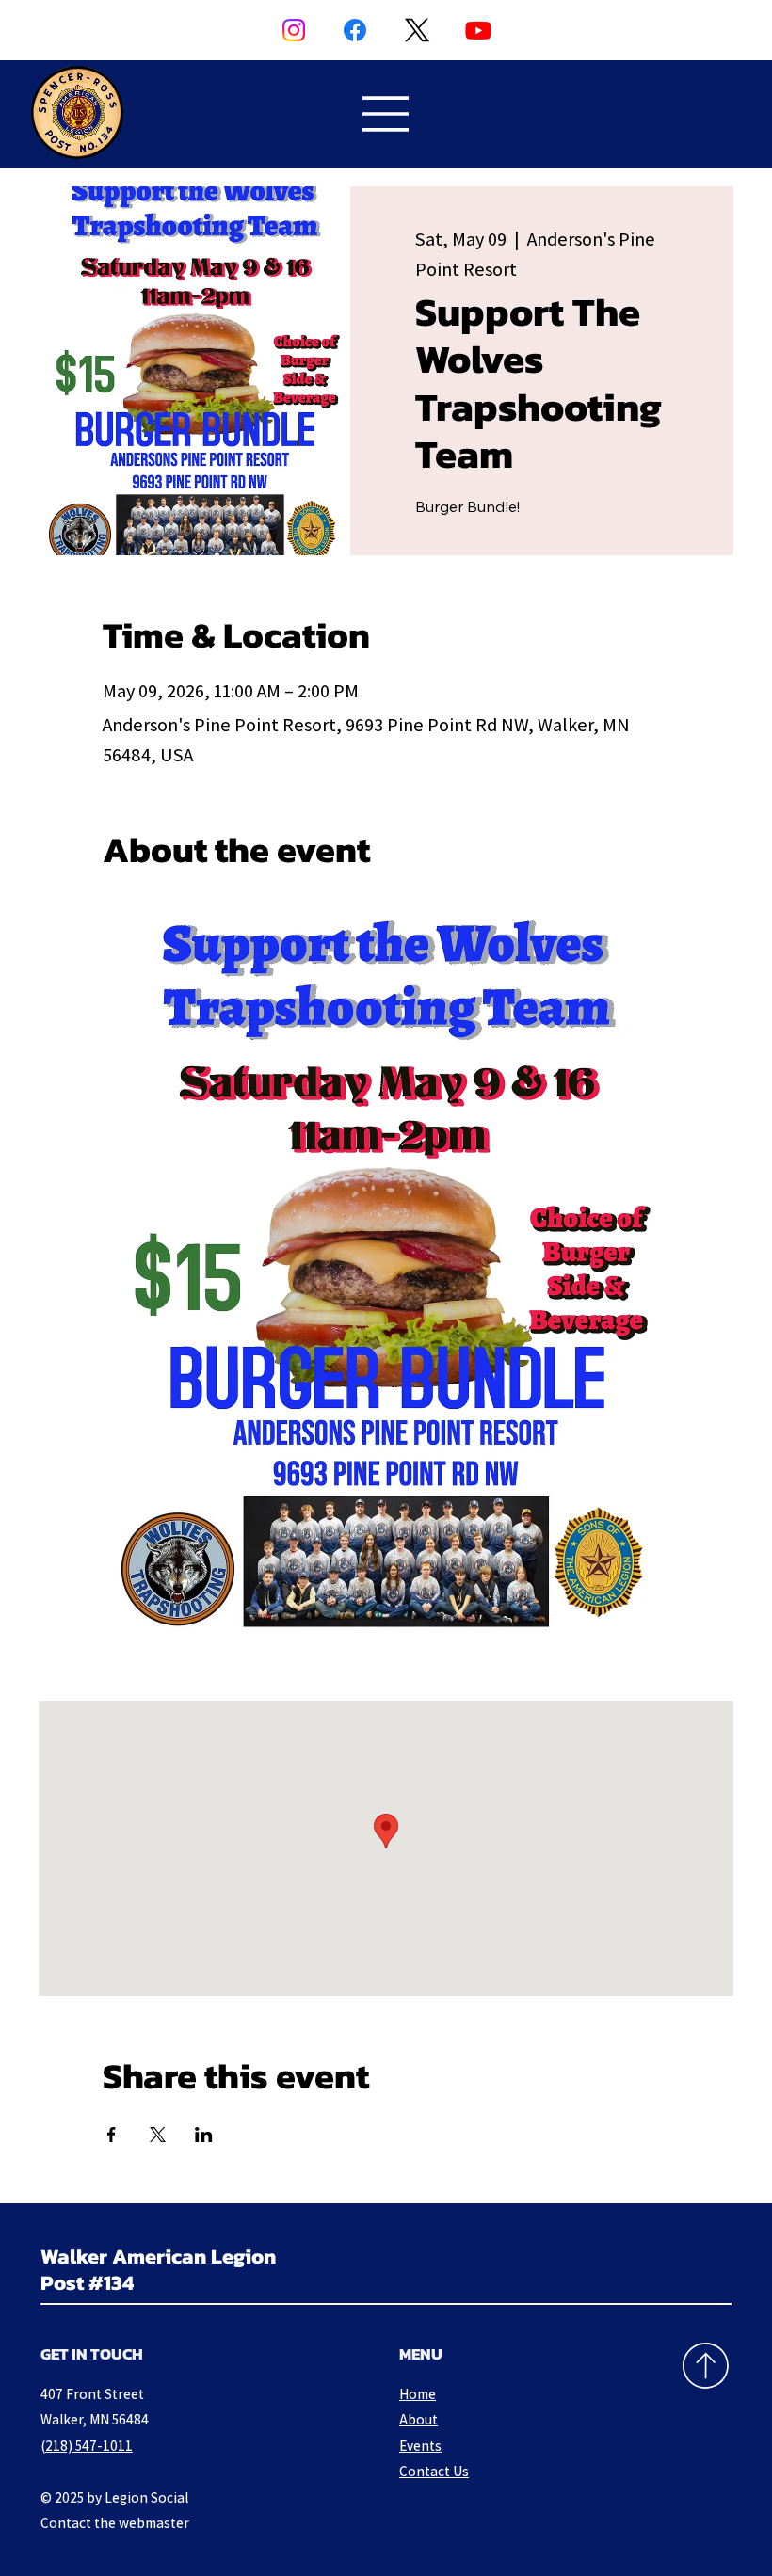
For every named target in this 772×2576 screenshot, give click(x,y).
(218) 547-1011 (87, 2445)
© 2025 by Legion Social (114, 2497)
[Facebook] (355, 30)
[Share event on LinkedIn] (204, 2135)
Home (418, 2393)
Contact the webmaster (115, 2522)
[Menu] (386, 114)
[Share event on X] (158, 2135)
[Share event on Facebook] (112, 2135)
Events (420, 2445)
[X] (417, 30)
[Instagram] (294, 30)
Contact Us (434, 2471)
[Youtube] (478, 30)
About (418, 2419)
